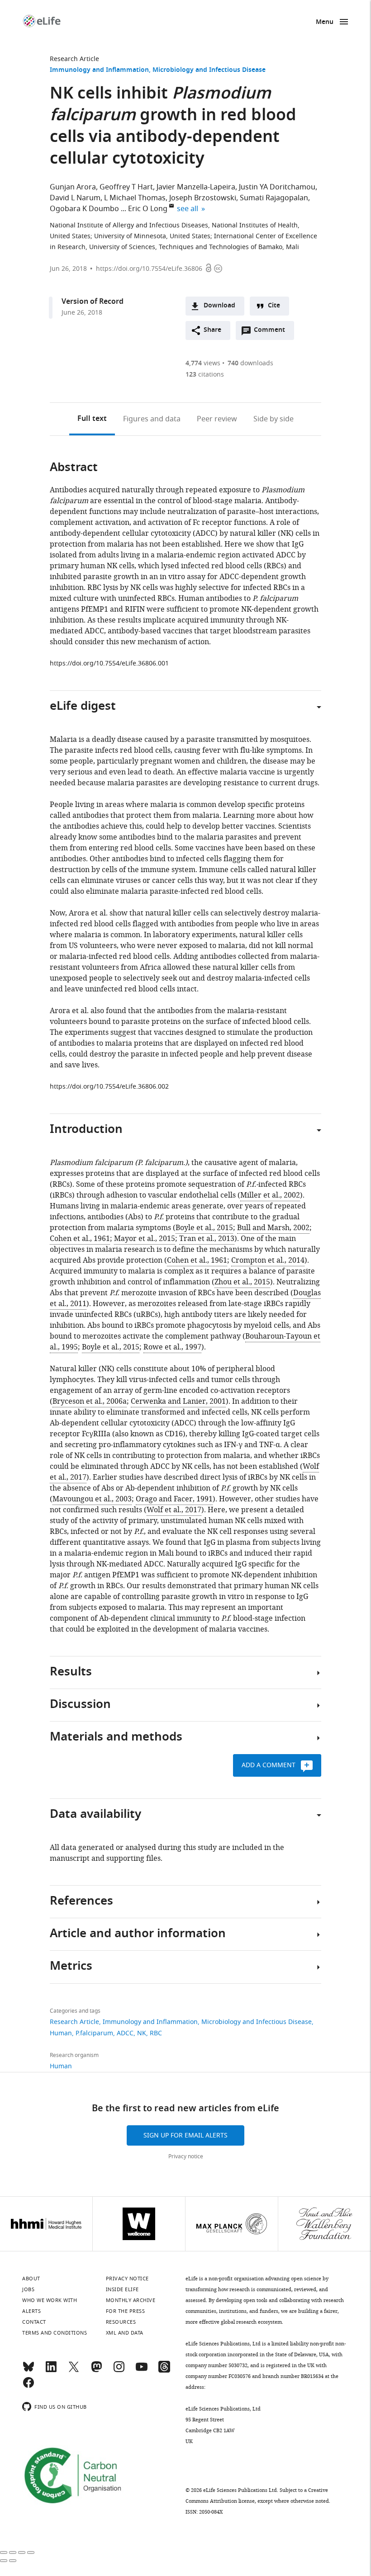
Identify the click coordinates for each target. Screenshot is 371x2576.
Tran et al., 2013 (207, 1239)
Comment (272, 332)
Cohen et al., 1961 (80, 1239)
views (203, 363)
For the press (126, 2311)
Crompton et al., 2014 (268, 1260)
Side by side (273, 419)
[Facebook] (29, 2387)
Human (61, 2033)
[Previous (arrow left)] (4, 2561)
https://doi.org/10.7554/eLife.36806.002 (109, 1087)
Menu (325, 22)
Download (219, 306)
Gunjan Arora (73, 187)
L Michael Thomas (135, 198)
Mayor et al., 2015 (145, 1239)
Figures (152, 419)
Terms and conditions (55, 2333)
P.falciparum (94, 2033)
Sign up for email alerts (185, 2135)
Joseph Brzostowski (203, 198)
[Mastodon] (96, 2371)
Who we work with (50, 2300)
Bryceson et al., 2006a (90, 1401)
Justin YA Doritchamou (277, 187)
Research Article (74, 59)
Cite (274, 306)
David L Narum (75, 198)
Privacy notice (186, 2156)
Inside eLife (122, 2289)
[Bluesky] (29, 2371)
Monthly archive (131, 2300)
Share (212, 330)
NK (142, 2033)
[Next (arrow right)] (13, 2561)
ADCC (125, 2033)
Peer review (217, 419)
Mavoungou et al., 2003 (92, 1499)
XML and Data (125, 2333)
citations (205, 375)
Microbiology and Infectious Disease (209, 70)
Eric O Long (148, 209)
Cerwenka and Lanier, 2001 (178, 1401)
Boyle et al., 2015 (204, 1228)
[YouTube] (142, 2371)
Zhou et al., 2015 (242, 1282)
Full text (92, 419)
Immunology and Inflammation (99, 70)
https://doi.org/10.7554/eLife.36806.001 (109, 663)
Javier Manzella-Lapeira (196, 187)
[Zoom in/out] (31, 2552)
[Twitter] (74, 2371)
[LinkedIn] (51, 2371)
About (31, 2279)
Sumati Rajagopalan (274, 198)
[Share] (13, 2552)
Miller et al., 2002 (270, 1195)
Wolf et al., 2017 (174, 1510)
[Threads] (164, 2371)
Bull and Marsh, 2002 (273, 1228)
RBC (156, 2033)
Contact (34, 2322)
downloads (250, 363)
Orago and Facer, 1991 (174, 1499)
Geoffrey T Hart (126, 187)
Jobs (28, 2289)
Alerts (31, 2311)
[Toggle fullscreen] (22, 2552)
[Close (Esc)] (4, 2552)
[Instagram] (119, 2371)
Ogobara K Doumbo (84, 209)
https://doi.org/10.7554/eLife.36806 (149, 269)
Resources (121, 2322)
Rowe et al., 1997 (172, 1347)
